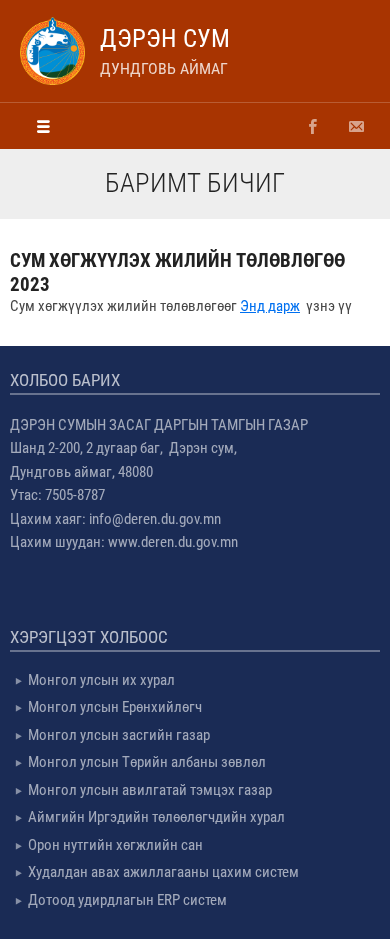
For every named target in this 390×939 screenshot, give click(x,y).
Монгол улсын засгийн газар (119, 735)
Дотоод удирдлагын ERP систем (127, 900)
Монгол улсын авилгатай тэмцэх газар (150, 790)
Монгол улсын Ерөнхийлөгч (115, 707)
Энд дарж (270, 306)
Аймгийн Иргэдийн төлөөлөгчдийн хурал (156, 817)
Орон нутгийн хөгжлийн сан (115, 845)
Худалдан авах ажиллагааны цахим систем (163, 872)
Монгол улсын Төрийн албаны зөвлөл (147, 762)
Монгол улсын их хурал (101, 680)
